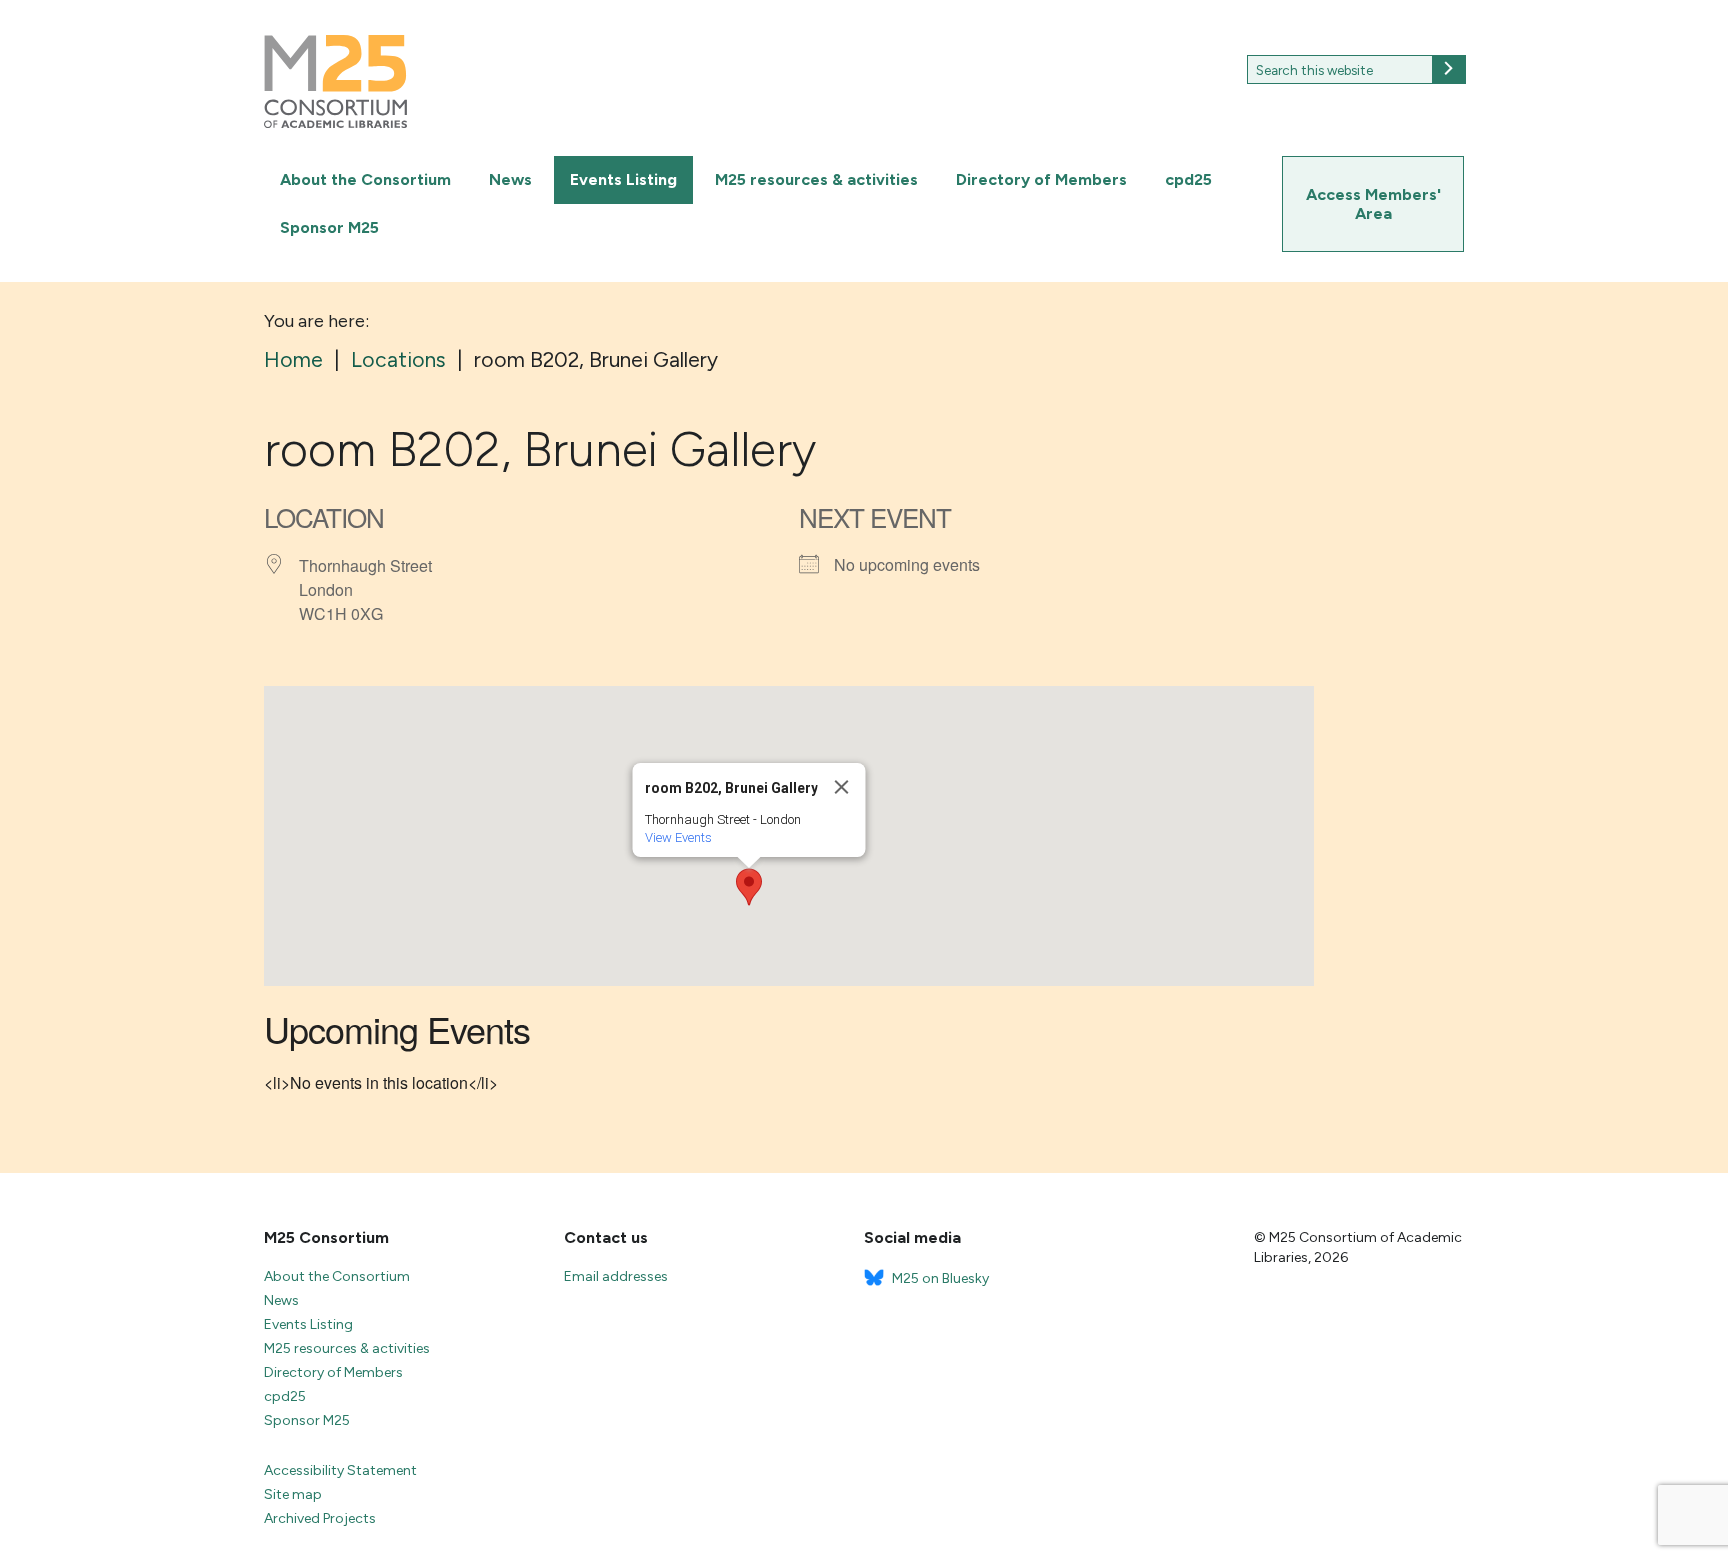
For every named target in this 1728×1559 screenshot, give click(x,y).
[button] (749, 887)
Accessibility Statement (340, 1470)
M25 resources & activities (816, 179)
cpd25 (1188, 179)
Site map (293, 1494)
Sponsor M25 (329, 227)
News (510, 179)
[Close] (842, 787)
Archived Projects (320, 1518)
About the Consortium (365, 179)
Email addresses (616, 1276)
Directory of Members (1041, 179)
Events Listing (623, 179)
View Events (678, 837)
